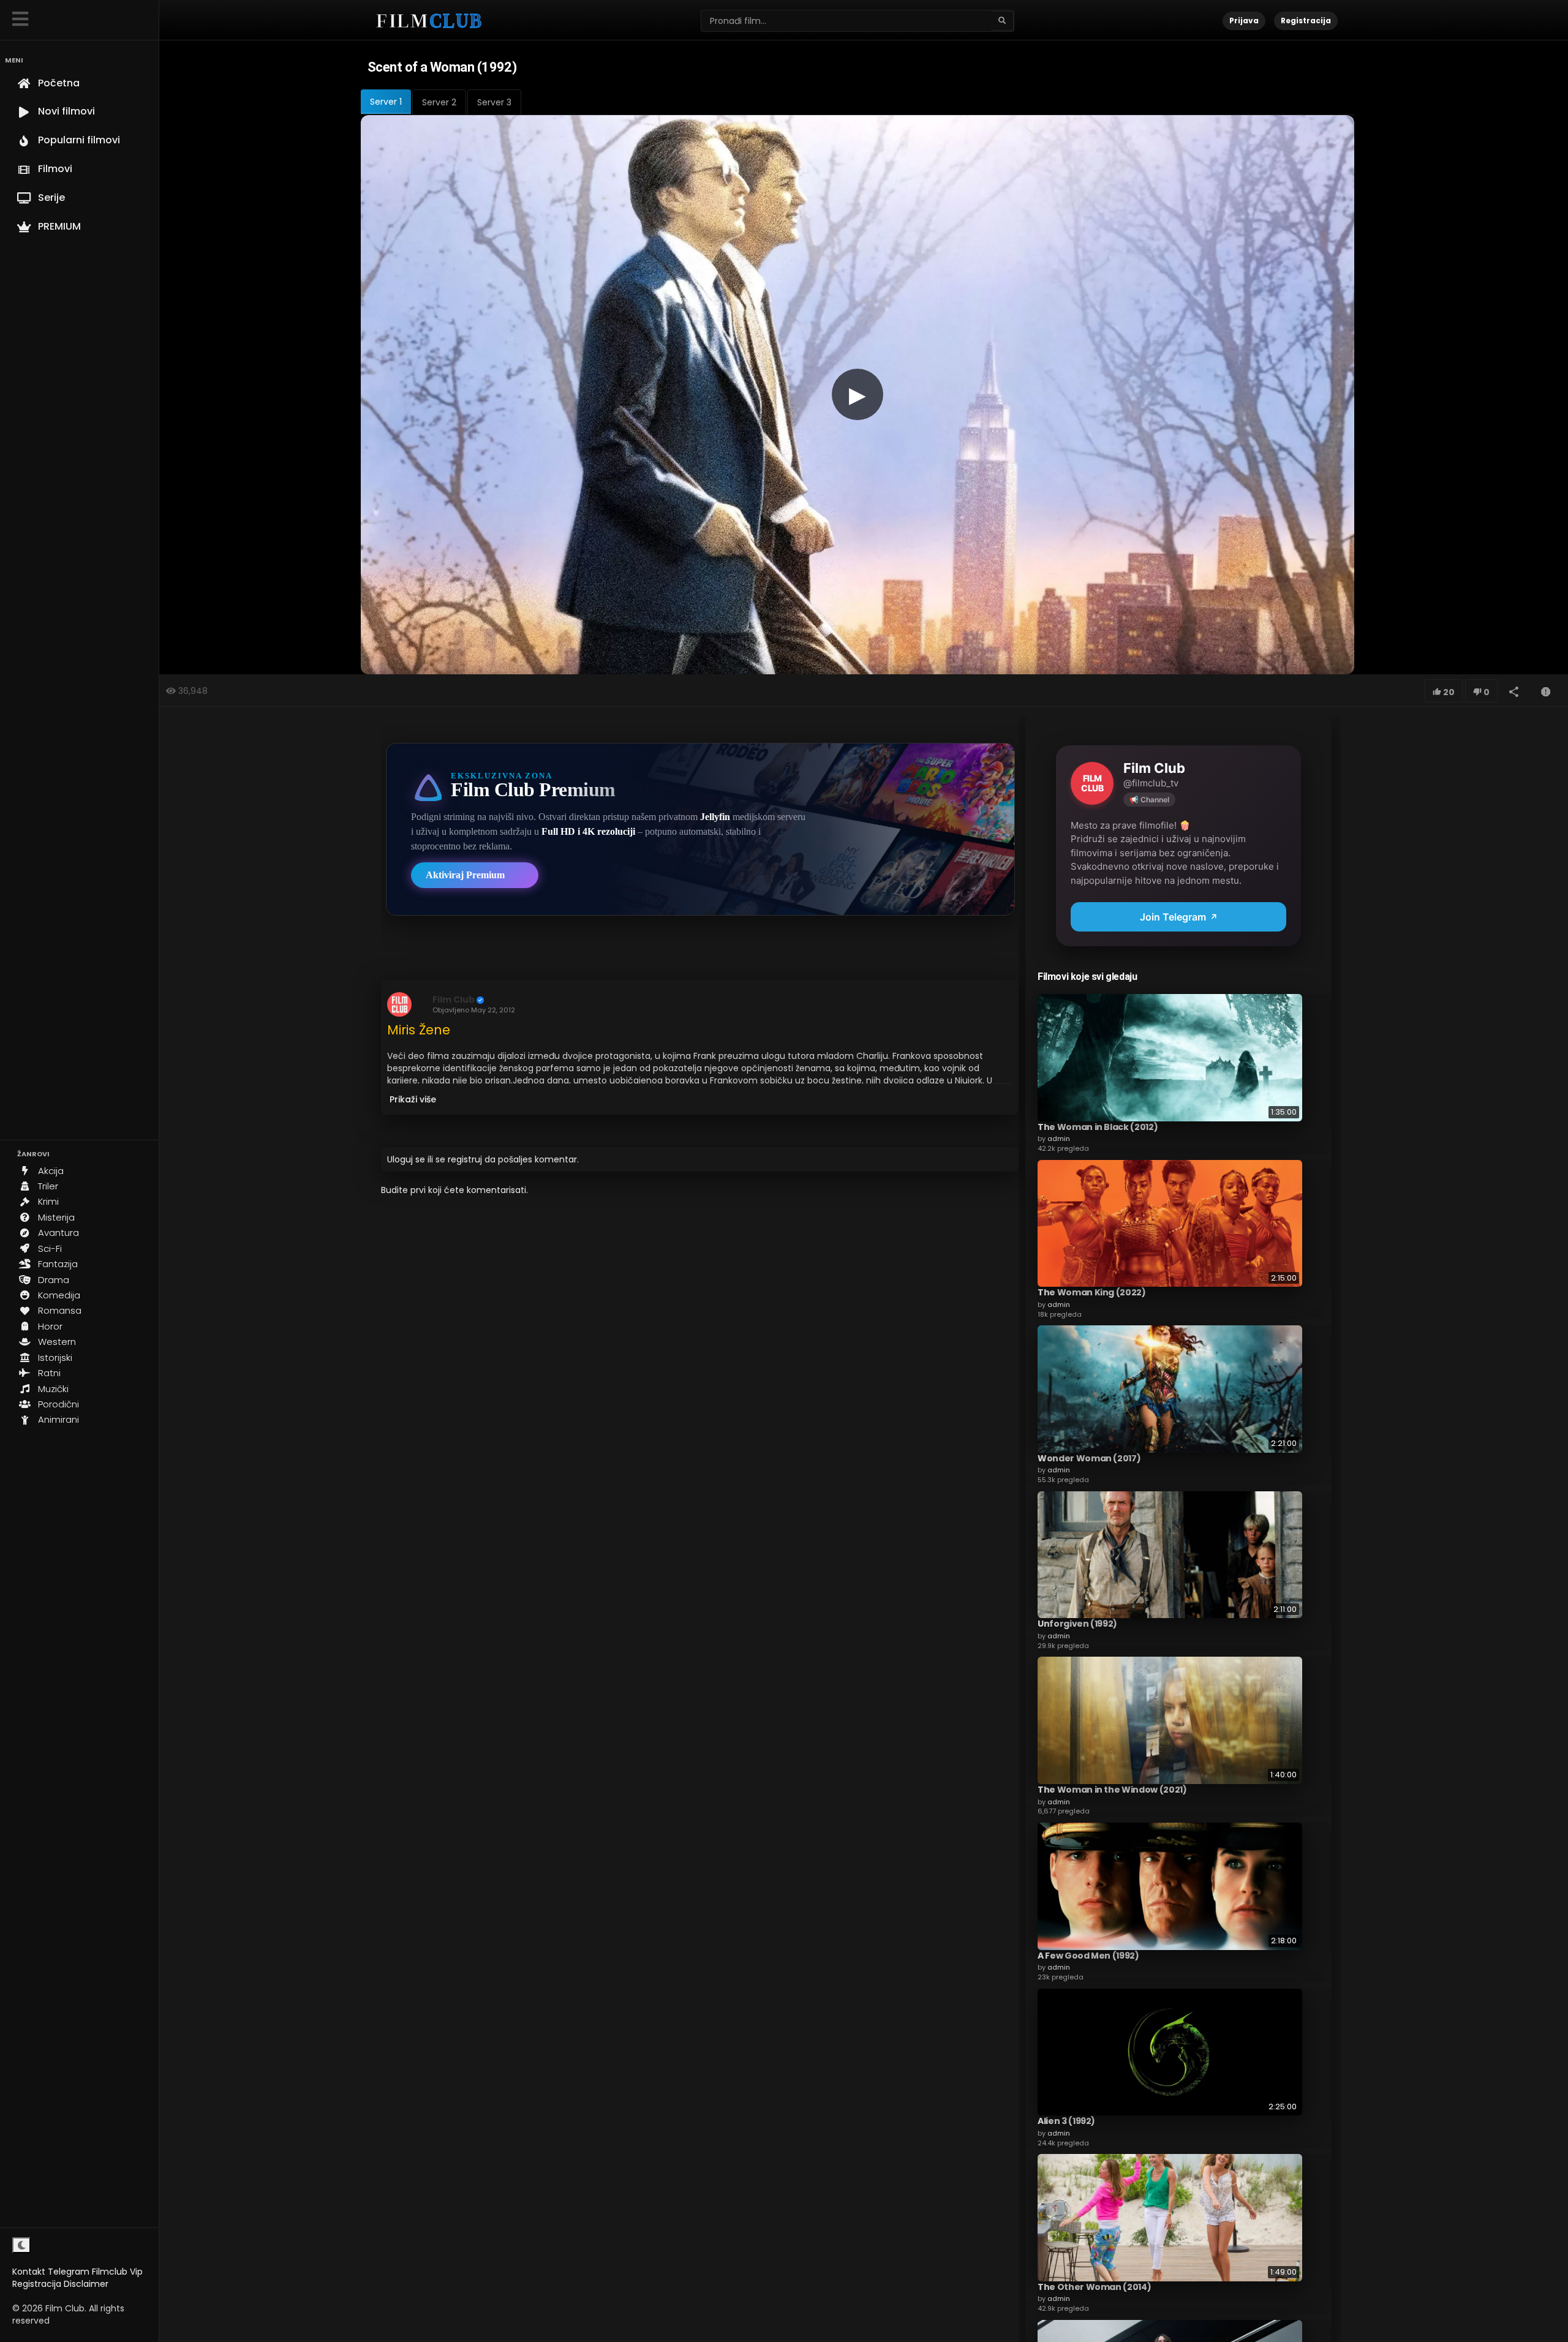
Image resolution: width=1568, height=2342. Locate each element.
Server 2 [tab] (439, 102)
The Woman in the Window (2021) (1112, 1790)
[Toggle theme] (21, 2245)
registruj (465, 1159)
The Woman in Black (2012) (1098, 1127)
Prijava (1244, 21)
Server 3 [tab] (494, 102)
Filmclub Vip (117, 2272)
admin (1059, 1139)
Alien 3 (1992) (1066, 2121)
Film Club (454, 1000)
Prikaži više (413, 1099)
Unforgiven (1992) (1077, 1624)
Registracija (37, 2284)
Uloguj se (406, 1159)
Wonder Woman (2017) (1089, 1458)
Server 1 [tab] (386, 102)
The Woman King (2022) (1092, 1292)
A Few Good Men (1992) (1088, 1956)
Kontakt (29, 2272)
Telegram (69, 2272)
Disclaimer (86, 2284)
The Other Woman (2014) (1094, 2287)
